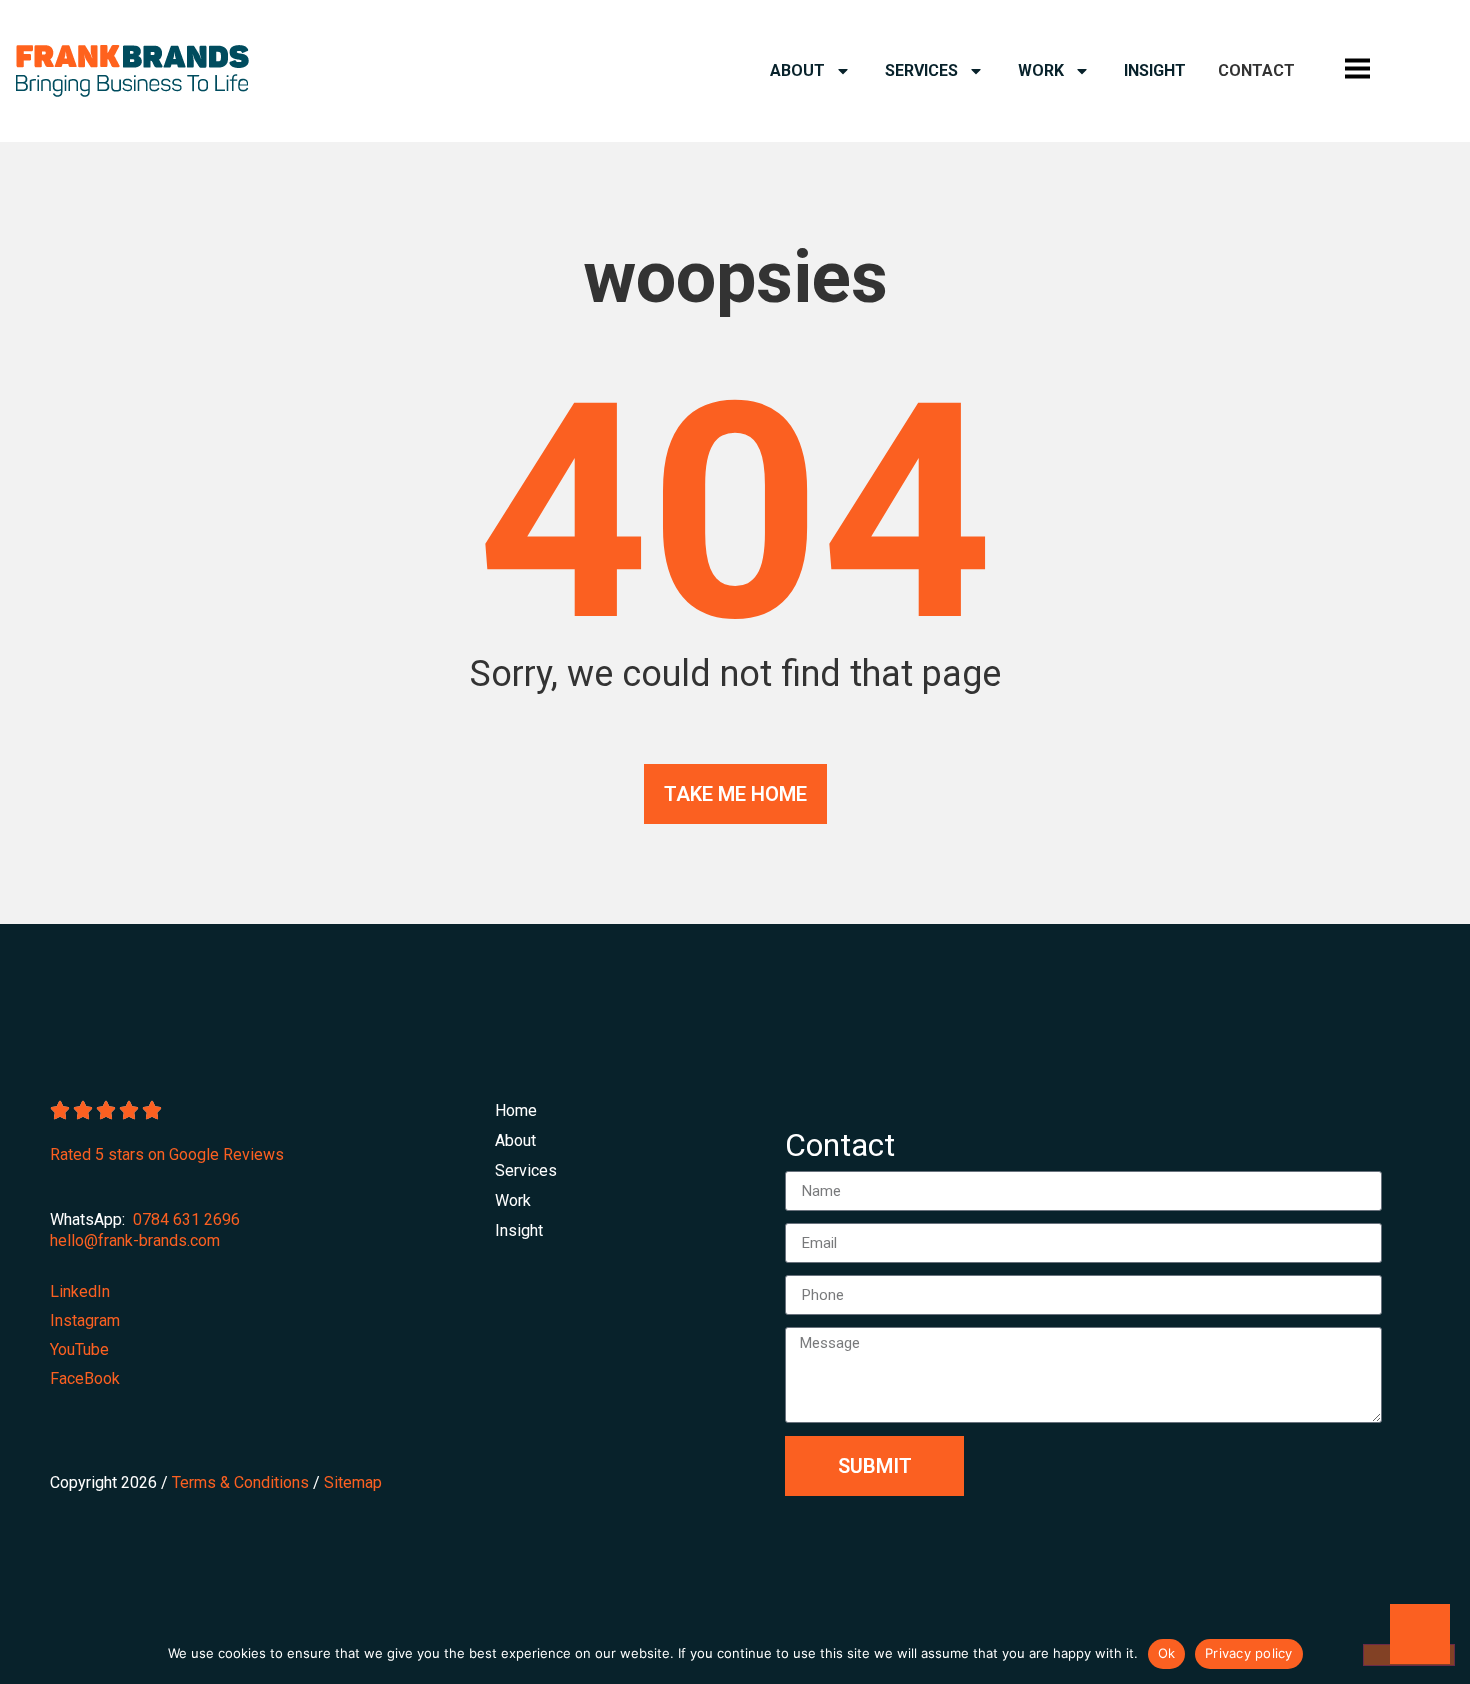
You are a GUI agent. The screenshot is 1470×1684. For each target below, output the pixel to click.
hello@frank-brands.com (135, 1240)
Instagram (85, 1320)
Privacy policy (1249, 1653)
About (797, 70)
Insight (1155, 70)
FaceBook (85, 1378)
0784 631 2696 (186, 1219)
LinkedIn (80, 1291)
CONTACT (1256, 70)
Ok (1167, 1653)
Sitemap (353, 1482)
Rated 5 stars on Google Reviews (167, 1154)
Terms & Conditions (240, 1482)
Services (921, 70)
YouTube (79, 1349)
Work (1041, 70)
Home (516, 1110)
